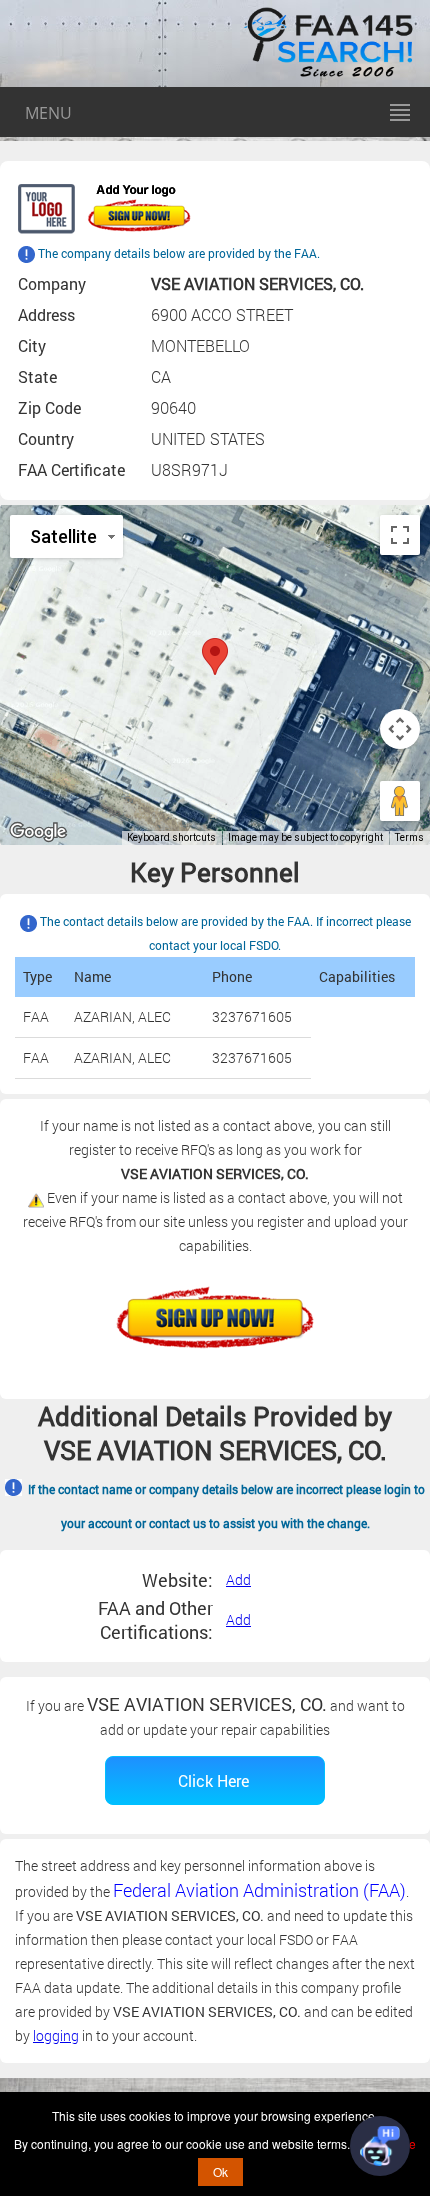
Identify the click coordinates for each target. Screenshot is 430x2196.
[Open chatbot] (380, 2146)
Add (238, 1579)
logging (56, 2035)
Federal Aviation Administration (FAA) (259, 1890)
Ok (220, 2171)
